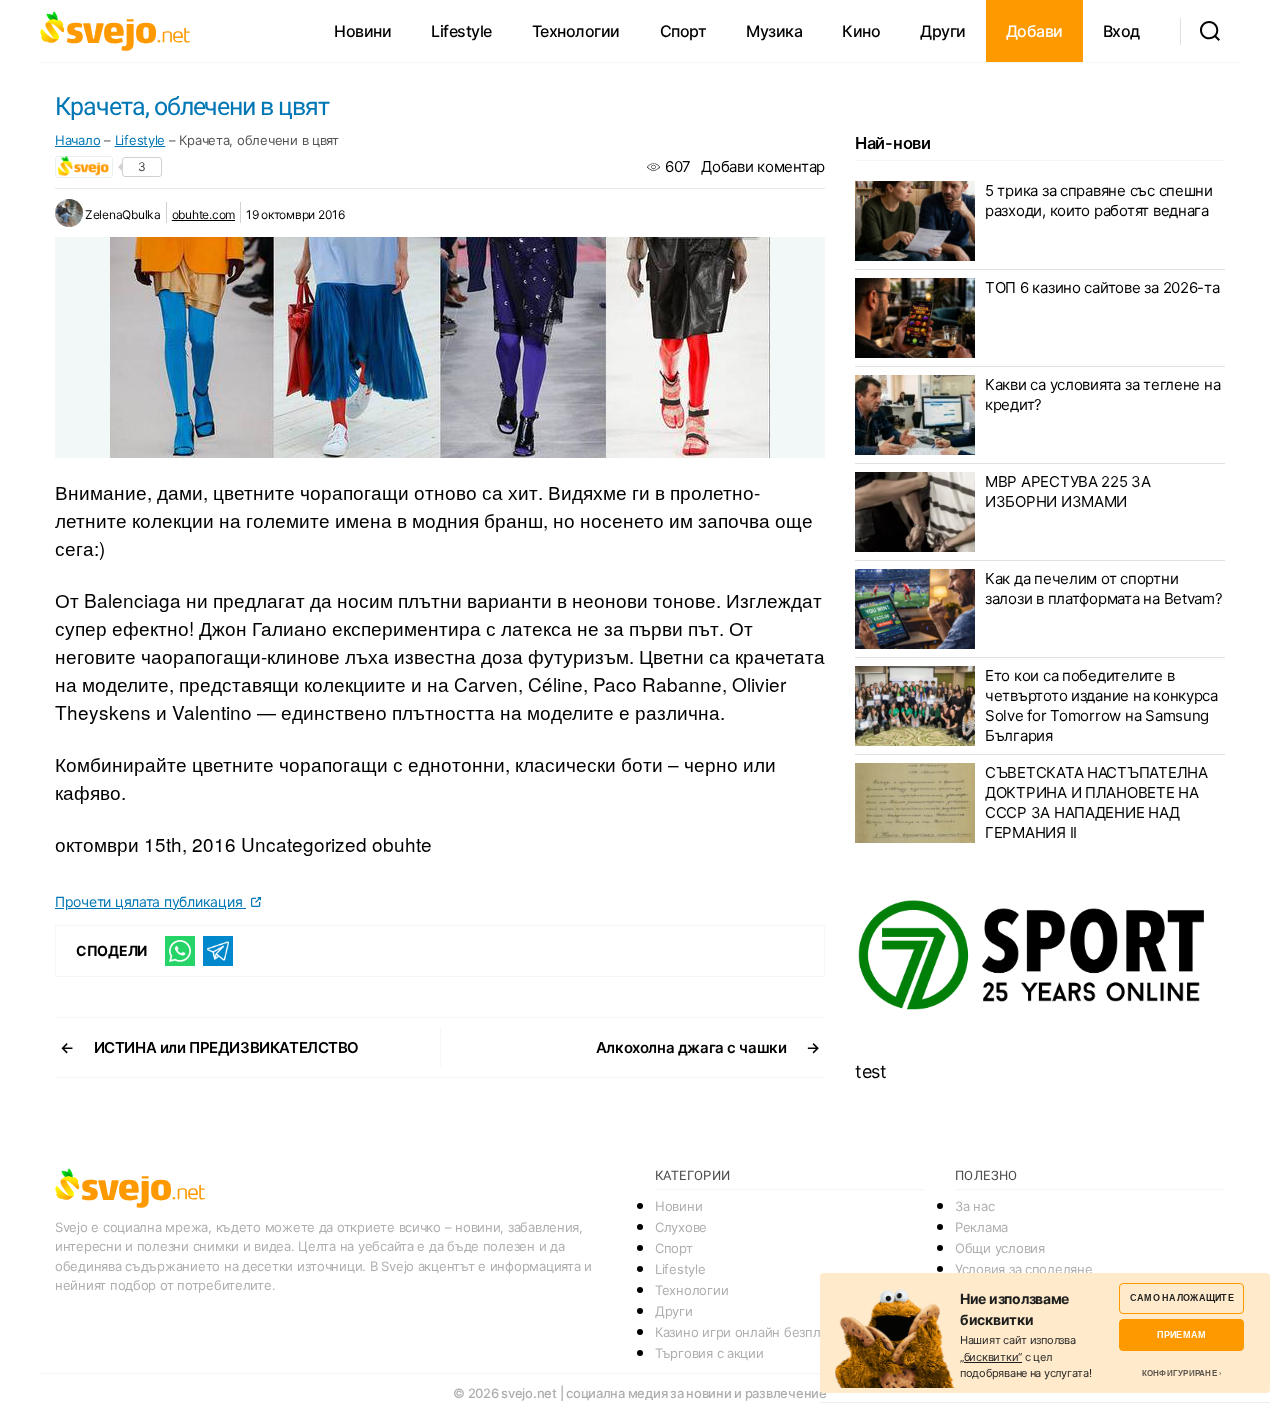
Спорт (683, 31)
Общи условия (1000, 1248)
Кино (861, 31)
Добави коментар (763, 166)
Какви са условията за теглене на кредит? (1102, 394)
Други (943, 31)
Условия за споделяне (1024, 1269)
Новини (362, 31)
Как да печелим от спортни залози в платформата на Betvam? (1104, 588)
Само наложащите (1182, 1297)
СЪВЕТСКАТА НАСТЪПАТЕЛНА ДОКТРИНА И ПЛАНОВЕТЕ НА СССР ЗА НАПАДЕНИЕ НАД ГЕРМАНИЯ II (1096, 802)
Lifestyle (461, 31)
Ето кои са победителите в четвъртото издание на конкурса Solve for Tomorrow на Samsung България (1101, 705)
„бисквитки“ (991, 1357)
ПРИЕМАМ (1181, 1334)
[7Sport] (1040, 956)
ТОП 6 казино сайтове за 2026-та (1102, 287)
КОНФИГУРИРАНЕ (1179, 1373)
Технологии (576, 31)
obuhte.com (203, 214)
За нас (974, 1206)
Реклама (981, 1227)
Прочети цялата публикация (150, 901)
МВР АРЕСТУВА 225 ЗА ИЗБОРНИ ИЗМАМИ (1068, 491)
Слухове (681, 1227)
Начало (77, 140)
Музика (774, 31)
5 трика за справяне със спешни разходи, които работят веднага (1099, 200)
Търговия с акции (709, 1353)
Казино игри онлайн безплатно (751, 1332)
